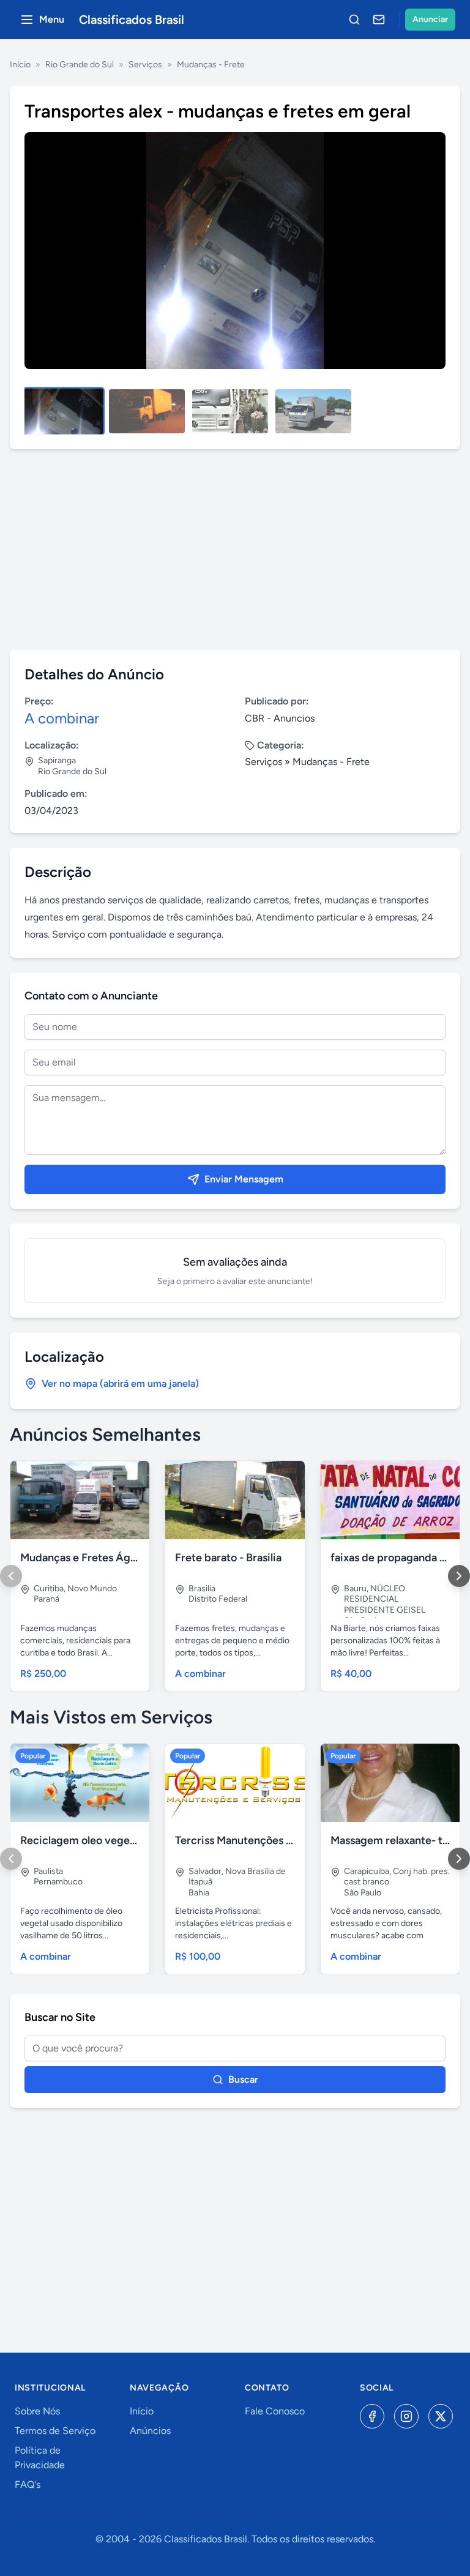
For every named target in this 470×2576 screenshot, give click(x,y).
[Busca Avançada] (354, 20)
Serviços (145, 65)
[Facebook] (372, 2416)
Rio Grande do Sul (80, 65)
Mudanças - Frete (211, 65)
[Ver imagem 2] (147, 411)
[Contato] (379, 20)
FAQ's (28, 2485)
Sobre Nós (37, 2411)
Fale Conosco (275, 2411)
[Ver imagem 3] (230, 411)
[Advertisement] (235, 550)
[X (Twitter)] (441, 2416)
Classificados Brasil (132, 20)
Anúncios (150, 2431)
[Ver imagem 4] (313, 411)
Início (20, 65)
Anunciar (430, 19)
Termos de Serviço (55, 2431)
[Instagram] (406, 2416)
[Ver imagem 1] (64, 411)
